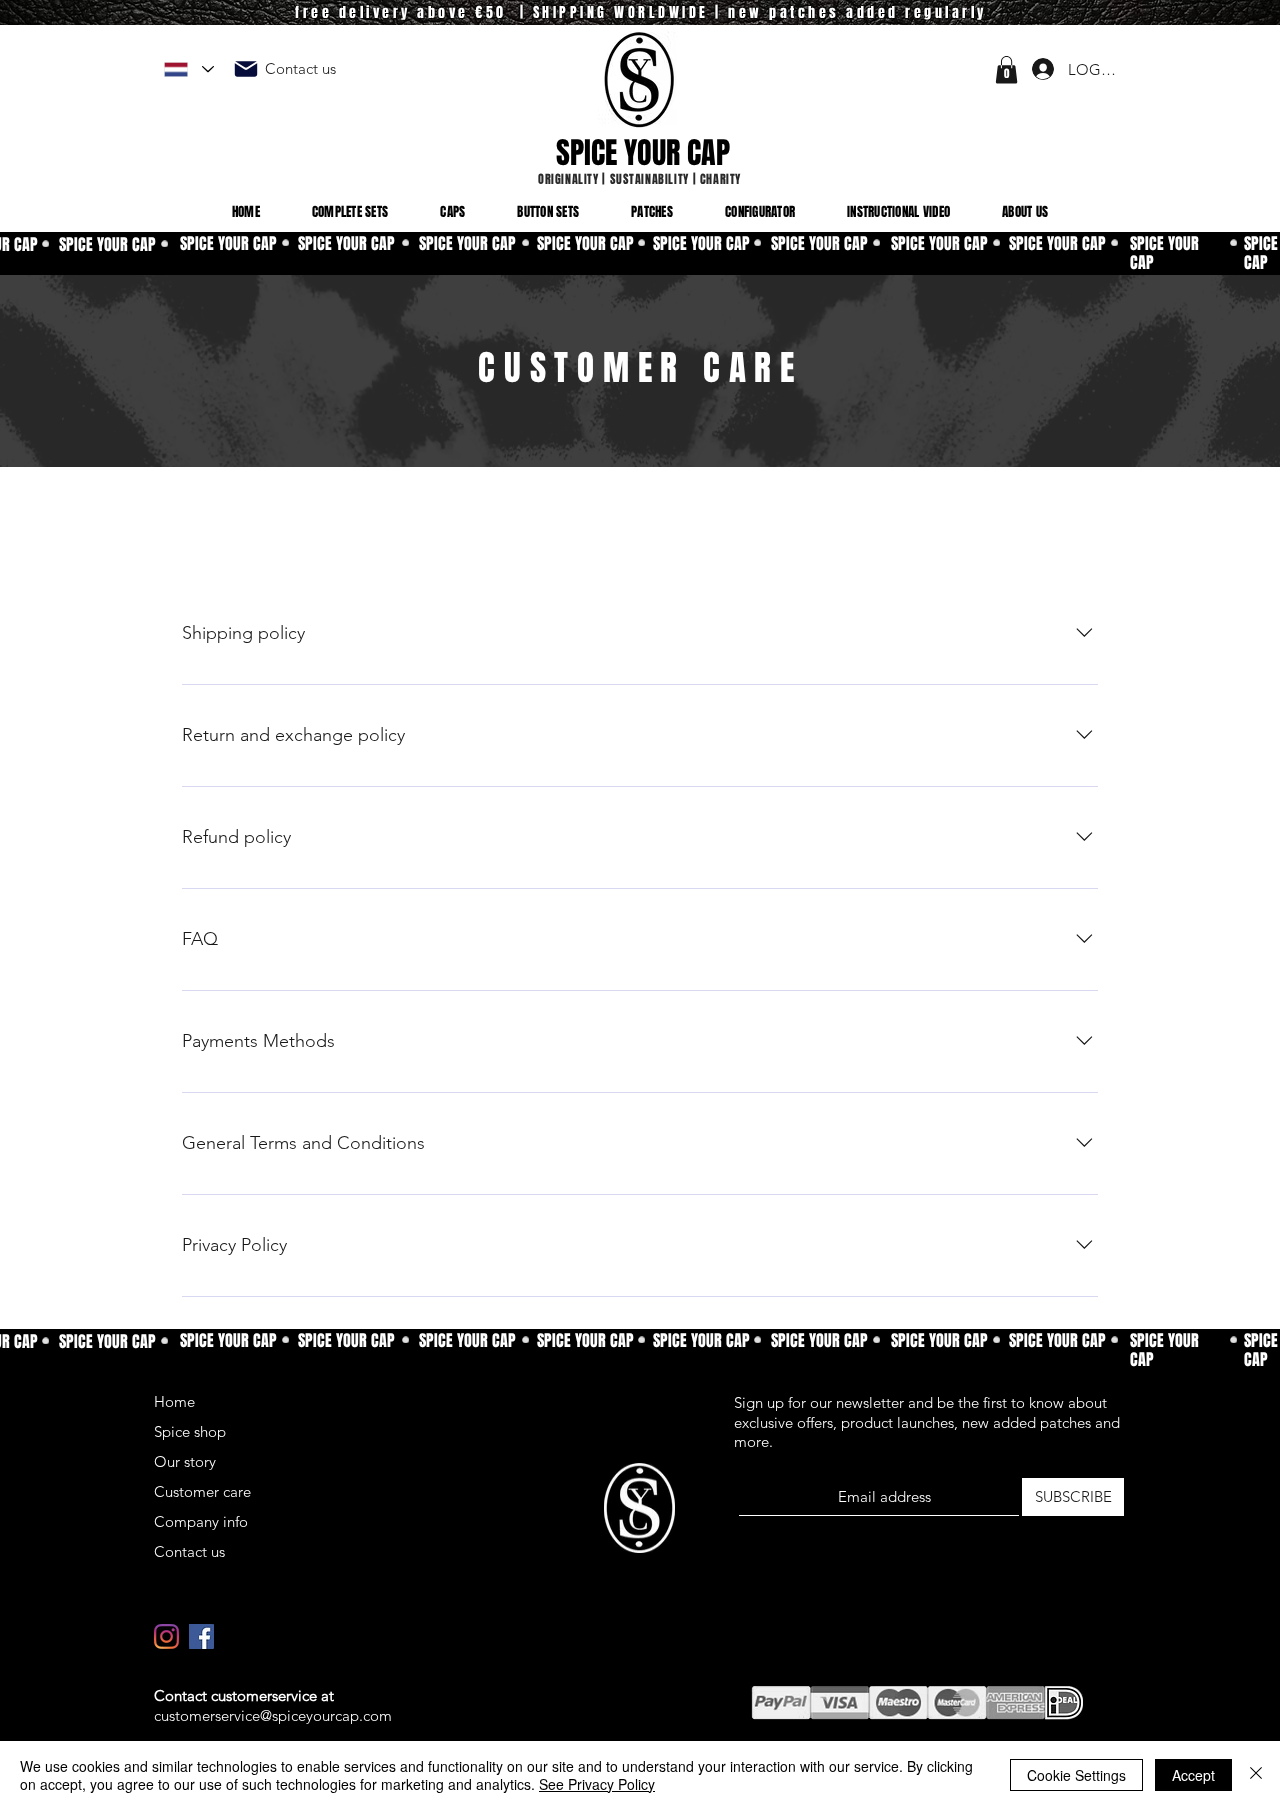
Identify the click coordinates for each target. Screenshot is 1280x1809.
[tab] (247, 545)
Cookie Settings (1076, 1775)
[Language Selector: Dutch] (189, 69)
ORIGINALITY (568, 179)
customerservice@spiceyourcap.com (273, 1715)
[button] (1006, 69)
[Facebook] (201, 1636)
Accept (1193, 1775)
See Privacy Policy (597, 1784)
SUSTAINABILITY (649, 179)
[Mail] (246, 69)
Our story (185, 1461)
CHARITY (720, 179)
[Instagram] (166, 1636)
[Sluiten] (1256, 1775)
